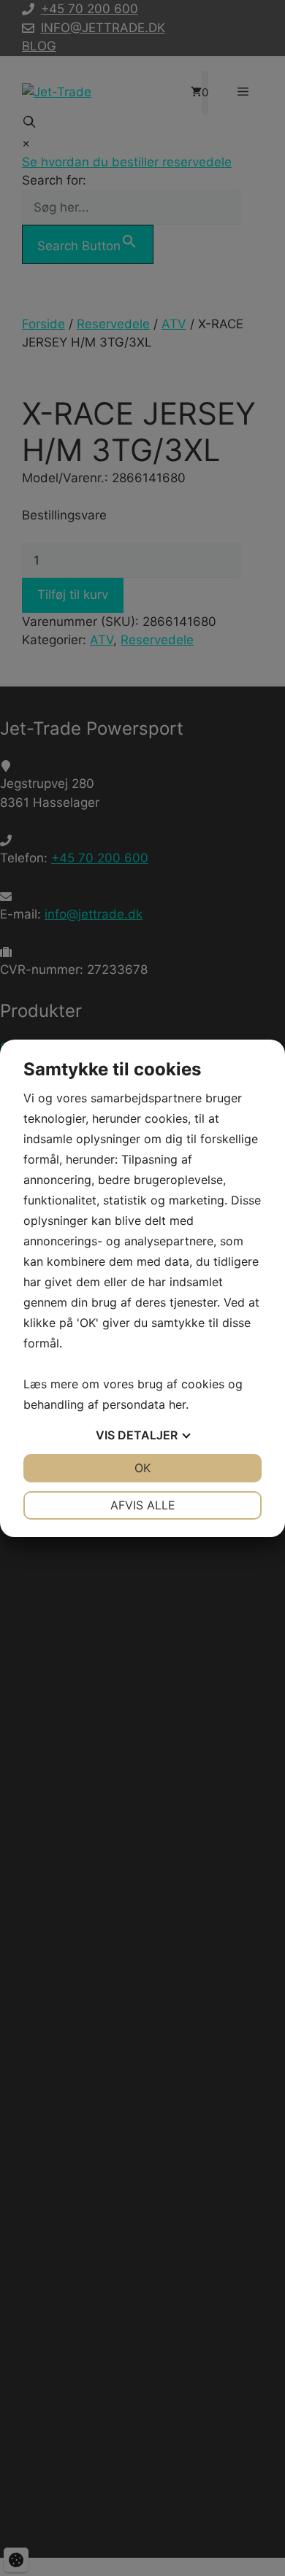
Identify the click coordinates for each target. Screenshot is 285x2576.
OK (142, 1468)
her (177, 1404)
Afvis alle (143, 1505)
